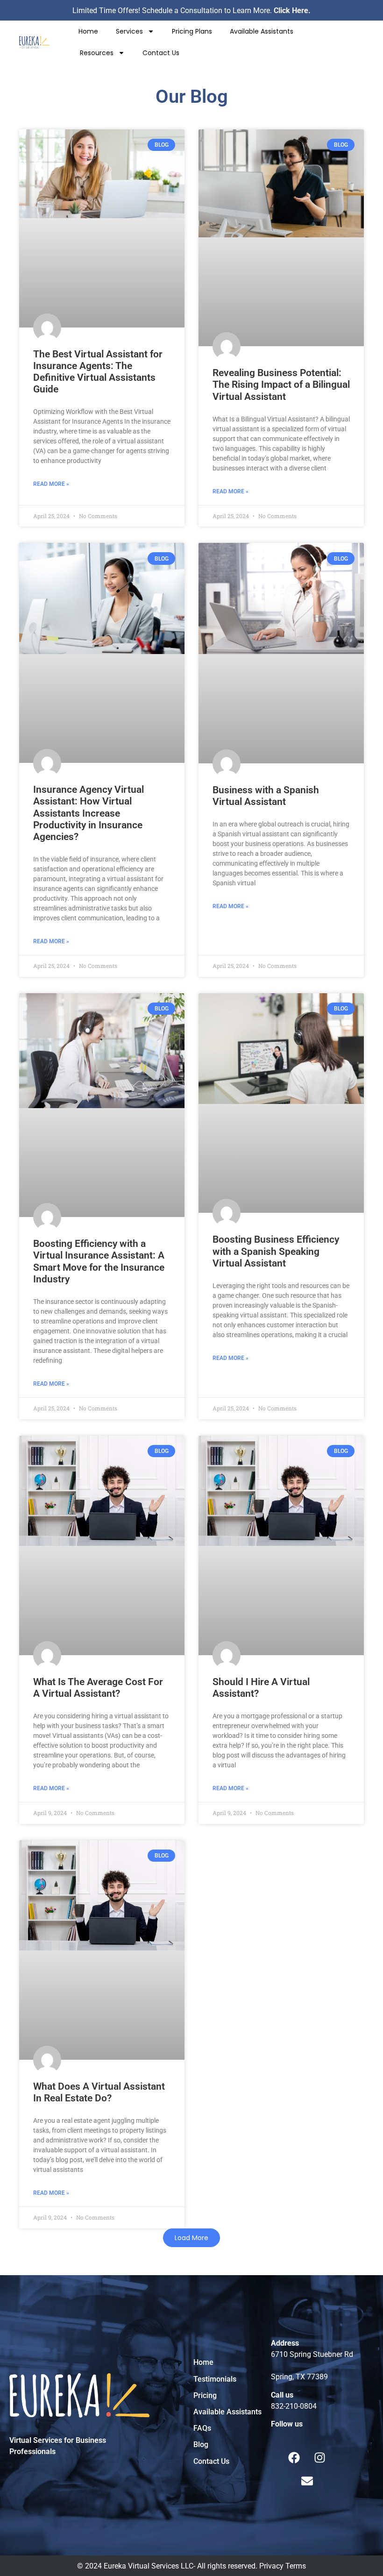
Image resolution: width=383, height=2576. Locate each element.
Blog (201, 2444)
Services (129, 31)
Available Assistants (262, 31)
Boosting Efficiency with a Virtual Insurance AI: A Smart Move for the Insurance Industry (99, 1261)
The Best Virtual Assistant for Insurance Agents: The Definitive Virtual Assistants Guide (98, 372)
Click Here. (292, 11)
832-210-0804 (294, 2406)
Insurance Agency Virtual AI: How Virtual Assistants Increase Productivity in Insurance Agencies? (89, 813)
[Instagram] (320, 2457)
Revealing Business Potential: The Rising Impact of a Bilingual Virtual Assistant (281, 384)
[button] (191, 2238)
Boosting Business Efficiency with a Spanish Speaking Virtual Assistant (276, 1251)
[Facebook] (294, 2457)
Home (88, 31)
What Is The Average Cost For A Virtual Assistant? (98, 1688)
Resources (97, 53)
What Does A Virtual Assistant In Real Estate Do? (99, 2092)
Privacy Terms (283, 2566)
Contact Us (161, 53)
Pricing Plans (192, 31)
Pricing (205, 2395)
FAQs (202, 2428)
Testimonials (215, 2379)
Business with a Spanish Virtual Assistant (266, 796)
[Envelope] (307, 2481)
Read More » (51, 484)
